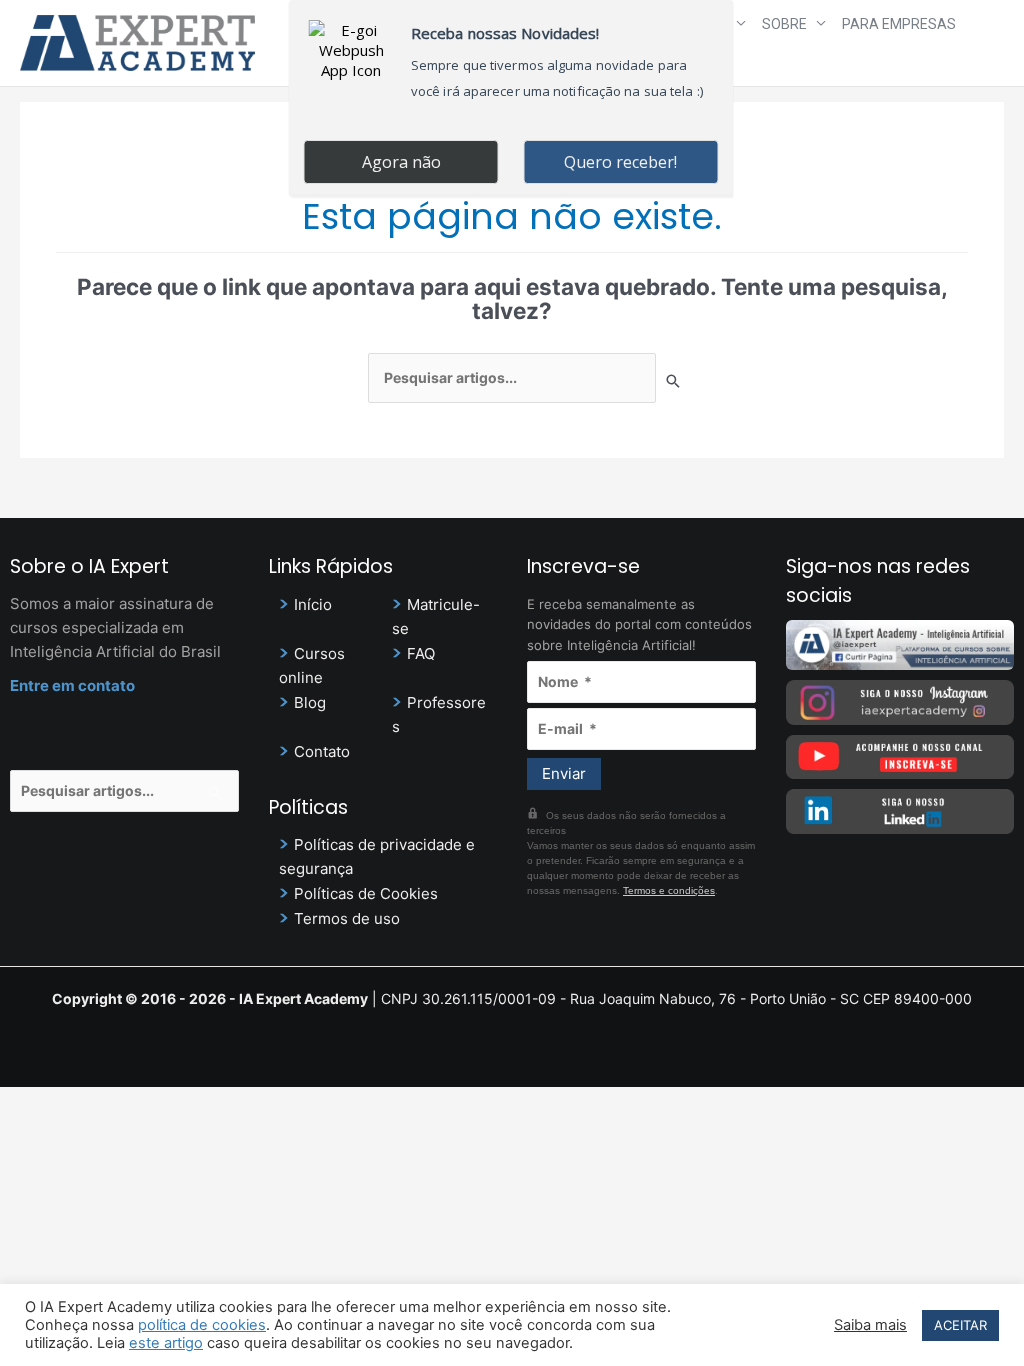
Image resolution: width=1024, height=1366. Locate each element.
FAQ (421, 653)
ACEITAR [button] (960, 1325)
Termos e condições (669, 890)
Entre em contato (72, 685)
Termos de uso (347, 918)
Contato (322, 751)
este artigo (166, 1343)
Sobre (784, 24)
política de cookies (202, 1325)
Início (313, 604)
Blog (310, 702)
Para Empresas (899, 24)
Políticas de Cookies (366, 893)
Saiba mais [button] (870, 1325)
